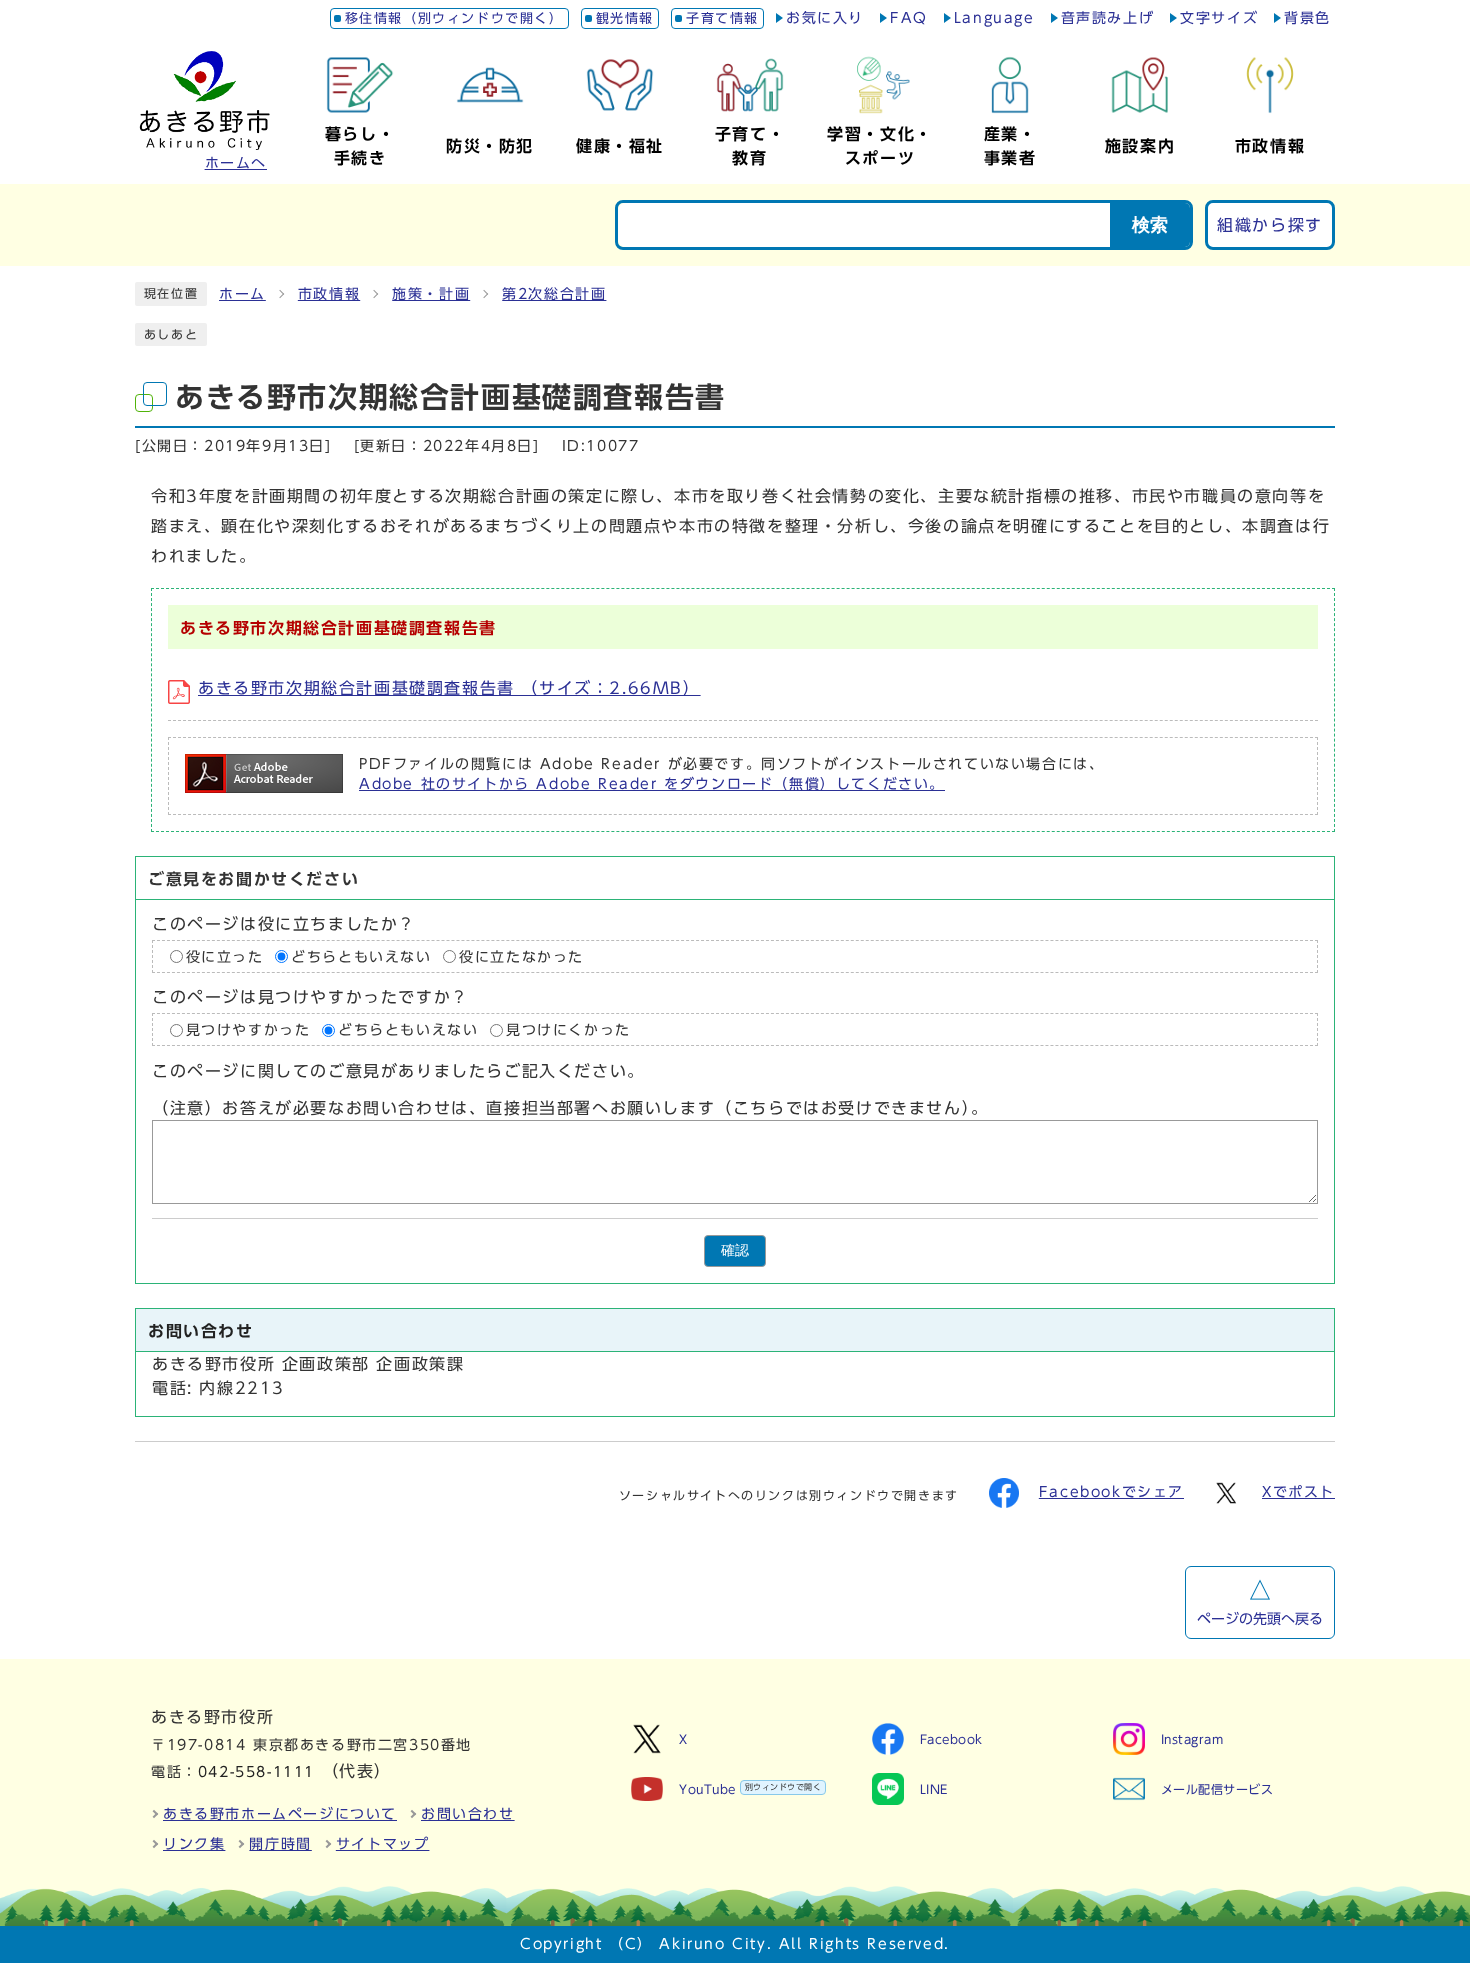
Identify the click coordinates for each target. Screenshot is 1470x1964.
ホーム (242, 294)
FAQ (909, 18)
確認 (735, 1250)
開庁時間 (280, 1844)
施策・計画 (431, 294)
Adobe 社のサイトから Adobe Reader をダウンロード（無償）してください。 (652, 784)
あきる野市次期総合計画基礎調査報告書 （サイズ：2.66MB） (449, 688)
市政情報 (329, 294)
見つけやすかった (248, 1030)
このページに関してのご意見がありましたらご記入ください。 (398, 1072)
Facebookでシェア (1111, 1492)
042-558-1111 (256, 1772)
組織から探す (1270, 225)
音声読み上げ (1108, 18)
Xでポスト (1298, 1492)
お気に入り (825, 18)
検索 (1150, 225)
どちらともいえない (361, 957)
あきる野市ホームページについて (280, 1814)
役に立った (225, 957)
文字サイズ (1219, 18)
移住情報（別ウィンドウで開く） (454, 18)
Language (994, 18)
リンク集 (194, 1844)
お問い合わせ (468, 1814)
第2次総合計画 (554, 294)
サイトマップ (383, 1844)
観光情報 (625, 18)
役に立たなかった (521, 957)
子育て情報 (722, 18)
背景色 (1307, 18)
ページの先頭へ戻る (1260, 1619)
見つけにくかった (568, 1030)
